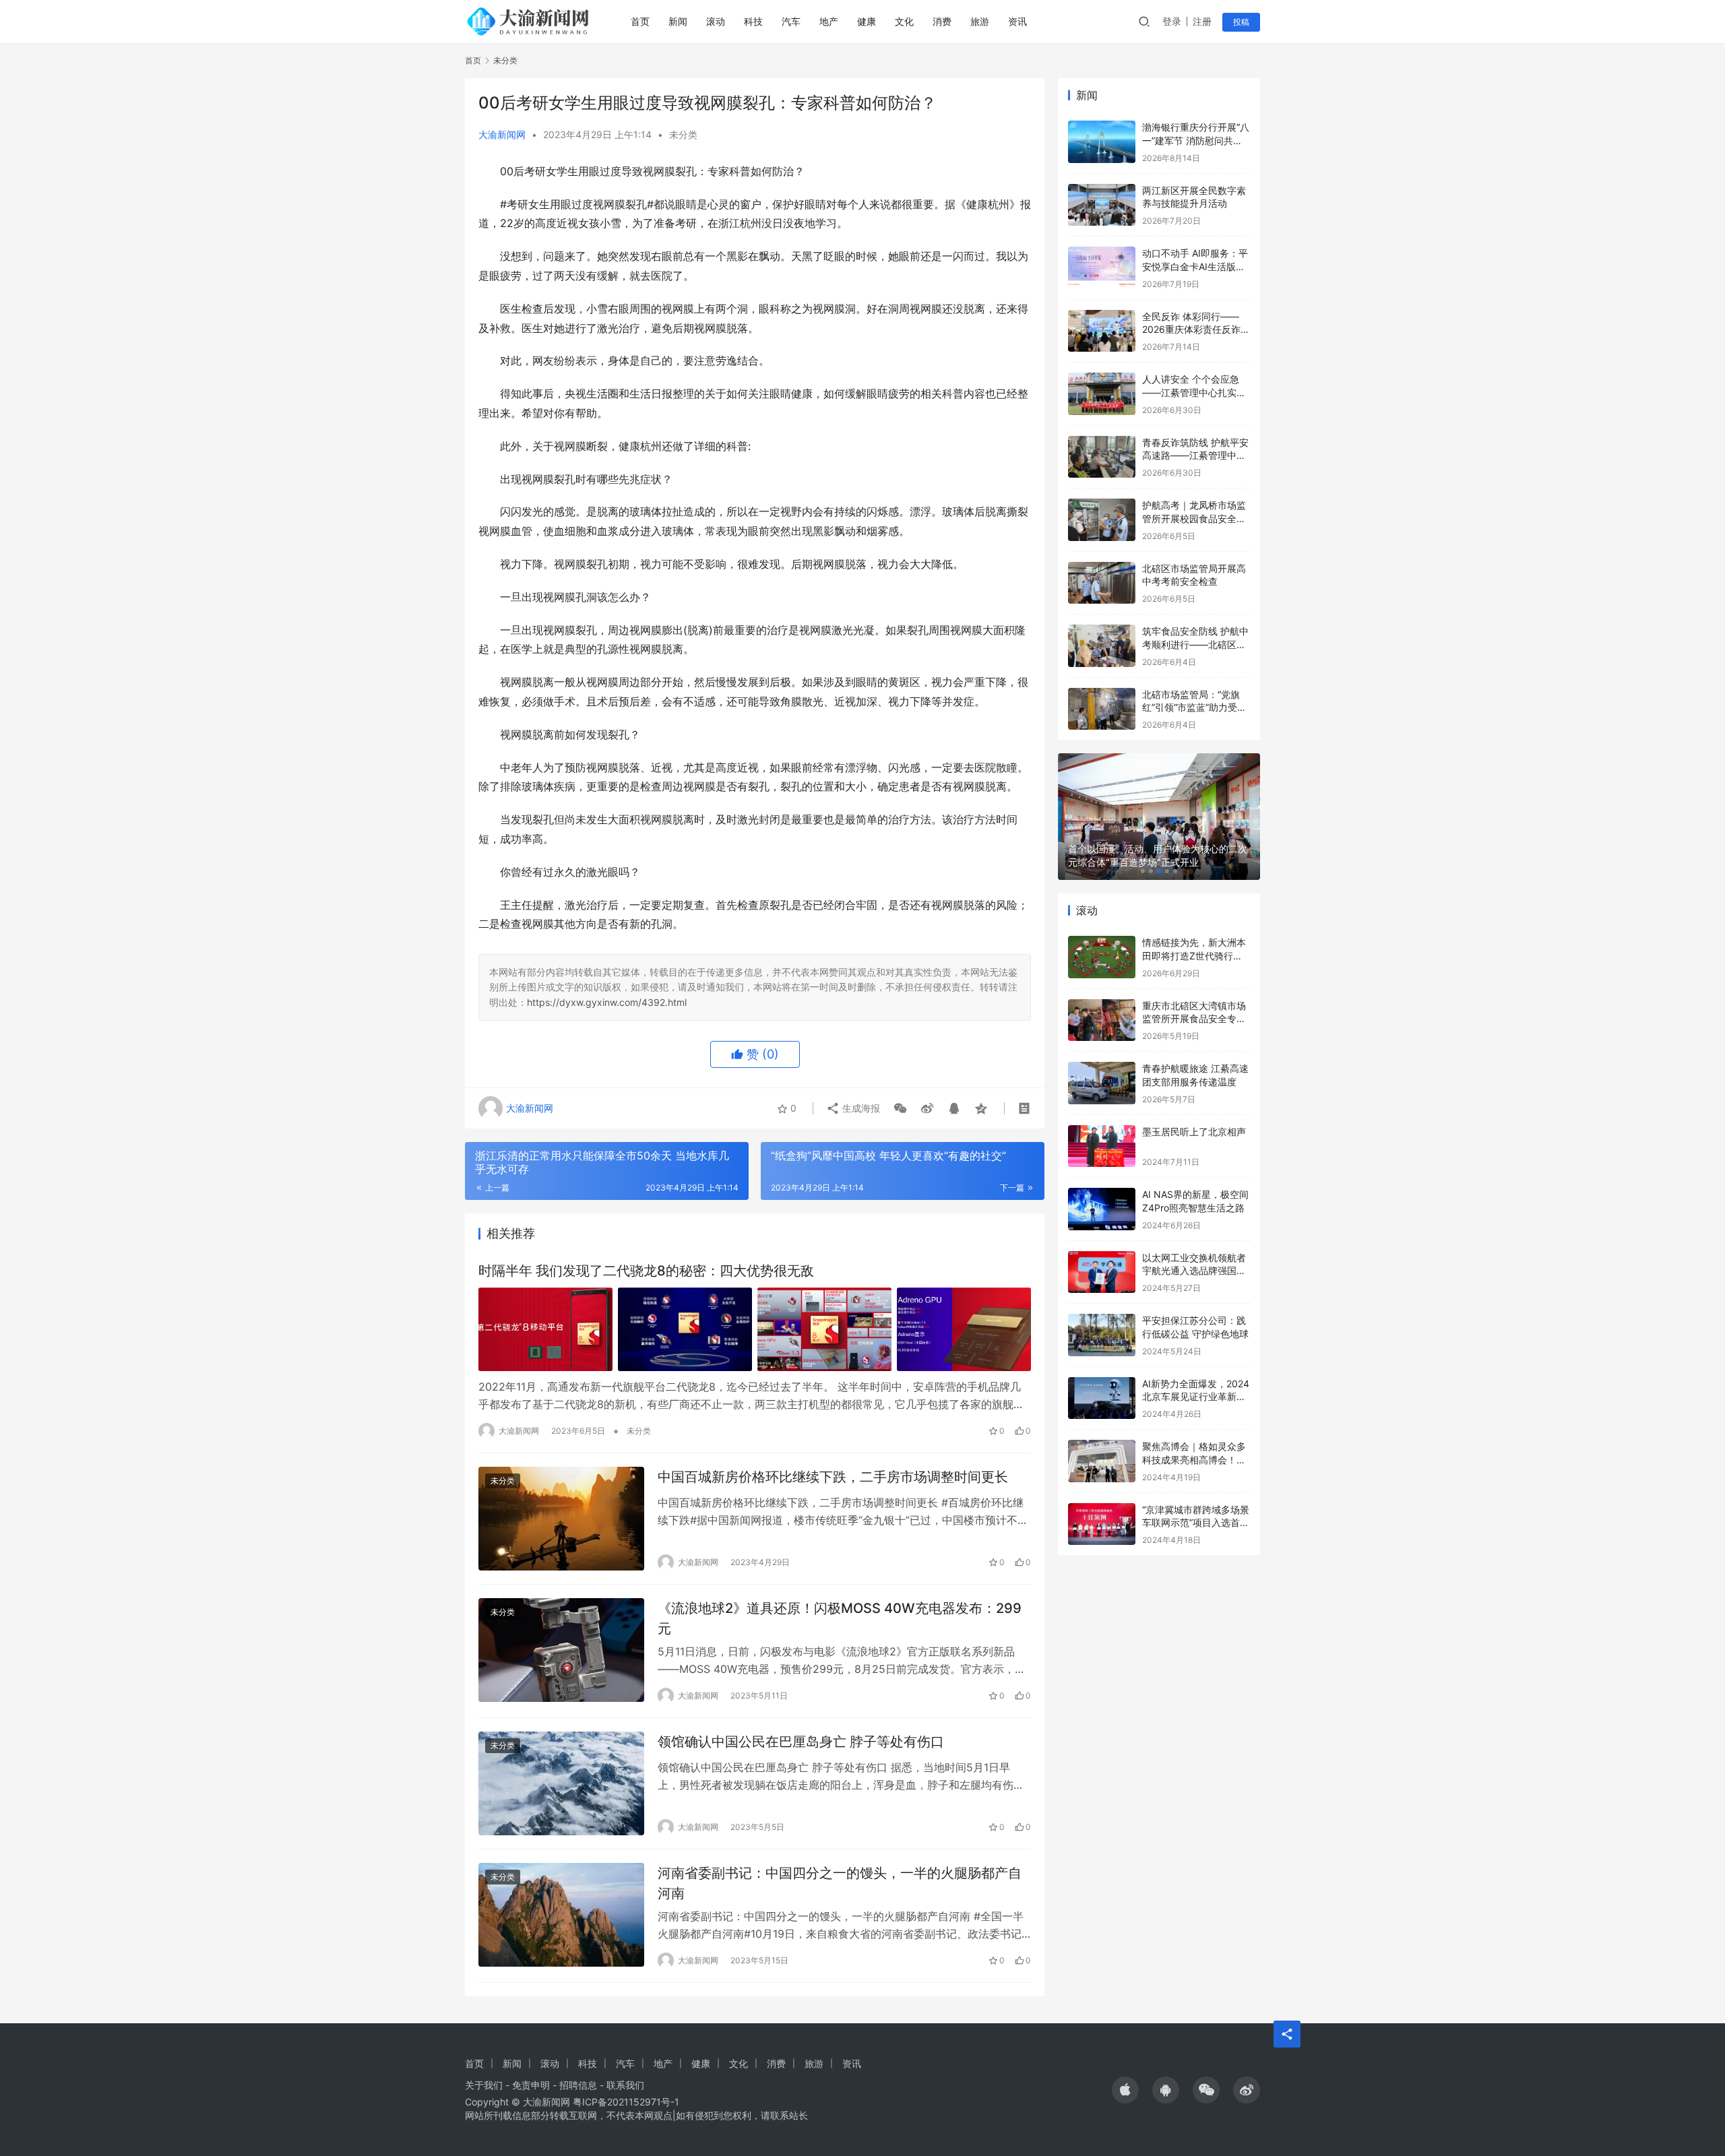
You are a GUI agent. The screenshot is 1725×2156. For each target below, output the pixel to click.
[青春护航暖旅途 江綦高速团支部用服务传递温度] (1102, 1083)
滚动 (716, 21)
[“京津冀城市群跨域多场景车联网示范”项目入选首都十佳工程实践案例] (1102, 1524)
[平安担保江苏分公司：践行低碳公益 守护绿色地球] (1102, 1335)
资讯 (1017, 21)
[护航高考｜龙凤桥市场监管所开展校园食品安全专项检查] (1102, 520)
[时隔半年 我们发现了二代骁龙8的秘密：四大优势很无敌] (755, 1329)
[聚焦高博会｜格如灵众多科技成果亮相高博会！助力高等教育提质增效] (1102, 1461)
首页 (640, 21)
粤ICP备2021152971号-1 (626, 2102)
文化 (904, 21)
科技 (753, 21)
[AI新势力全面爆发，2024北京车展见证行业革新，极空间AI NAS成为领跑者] (1102, 1398)
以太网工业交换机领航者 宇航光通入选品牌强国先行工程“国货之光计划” (1194, 1271)
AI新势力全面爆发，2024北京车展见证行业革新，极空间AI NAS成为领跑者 (1196, 1397)
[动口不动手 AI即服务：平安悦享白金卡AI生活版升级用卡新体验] (1102, 268)
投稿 (1241, 22)
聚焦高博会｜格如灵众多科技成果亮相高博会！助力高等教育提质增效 (1194, 1459)
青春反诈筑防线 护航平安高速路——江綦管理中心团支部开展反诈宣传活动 (1195, 455)
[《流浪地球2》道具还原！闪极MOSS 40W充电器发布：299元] (561, 1650)
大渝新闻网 (502, 134)
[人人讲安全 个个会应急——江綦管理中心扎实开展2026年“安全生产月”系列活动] (1102, 394)
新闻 (678, 21)
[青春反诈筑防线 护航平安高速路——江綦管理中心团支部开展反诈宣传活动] (1102, 457)
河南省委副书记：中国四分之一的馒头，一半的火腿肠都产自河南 (840, 1883)
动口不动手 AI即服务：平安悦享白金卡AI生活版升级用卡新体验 (1195, 266)
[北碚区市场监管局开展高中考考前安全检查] (1102, 583)
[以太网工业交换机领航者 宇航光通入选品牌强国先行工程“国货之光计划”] (1102, 1272)
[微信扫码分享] (900, 1108)
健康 (867, 21)
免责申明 (531, 2085)
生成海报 (860, 1108)
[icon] (1125, 2090)
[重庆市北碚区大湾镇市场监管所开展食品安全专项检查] (1102, 1020)
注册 (1202, 21)
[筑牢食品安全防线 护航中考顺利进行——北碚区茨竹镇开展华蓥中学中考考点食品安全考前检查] (1102, 646)
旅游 (980, 21)
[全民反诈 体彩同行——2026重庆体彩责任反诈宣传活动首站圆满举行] (1102, 331)
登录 (1172, 21)
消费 (942, 21)
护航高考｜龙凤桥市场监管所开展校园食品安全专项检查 (1194, 518)
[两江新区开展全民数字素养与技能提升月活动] (1102, 205)
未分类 (683, 134)
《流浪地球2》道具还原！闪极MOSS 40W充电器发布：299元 (840, 1618)
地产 (829, 21)
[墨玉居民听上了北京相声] (1102, 1146)
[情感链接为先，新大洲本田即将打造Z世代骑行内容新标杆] (1102, 957)
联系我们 (625, 2085)
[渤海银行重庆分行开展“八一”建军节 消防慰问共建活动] (1102, 142)
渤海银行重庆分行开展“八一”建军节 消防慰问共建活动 (1196, 140)
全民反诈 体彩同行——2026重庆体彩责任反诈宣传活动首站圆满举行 (1196, 329)
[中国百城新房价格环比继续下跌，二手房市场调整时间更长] (561, 1519)
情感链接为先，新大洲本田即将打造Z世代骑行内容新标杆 (1194, 955)
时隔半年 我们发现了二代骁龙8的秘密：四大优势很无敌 (646, 1271)
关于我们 (484, 2085)
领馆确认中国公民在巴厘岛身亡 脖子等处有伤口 (801, 1742)
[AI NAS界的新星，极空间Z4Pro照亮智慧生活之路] (1102, 1209)
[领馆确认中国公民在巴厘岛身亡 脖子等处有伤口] (561, 1783)
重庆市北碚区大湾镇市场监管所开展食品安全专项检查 (1194, 1019)
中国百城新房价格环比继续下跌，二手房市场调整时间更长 (833, 1477)
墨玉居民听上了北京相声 (1194, 1132)
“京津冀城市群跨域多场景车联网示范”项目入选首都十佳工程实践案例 (1196, 1523)
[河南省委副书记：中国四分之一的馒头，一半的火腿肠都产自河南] (561, 1915)
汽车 (791, 21)
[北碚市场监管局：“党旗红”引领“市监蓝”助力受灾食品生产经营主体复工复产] (1102, 709)
